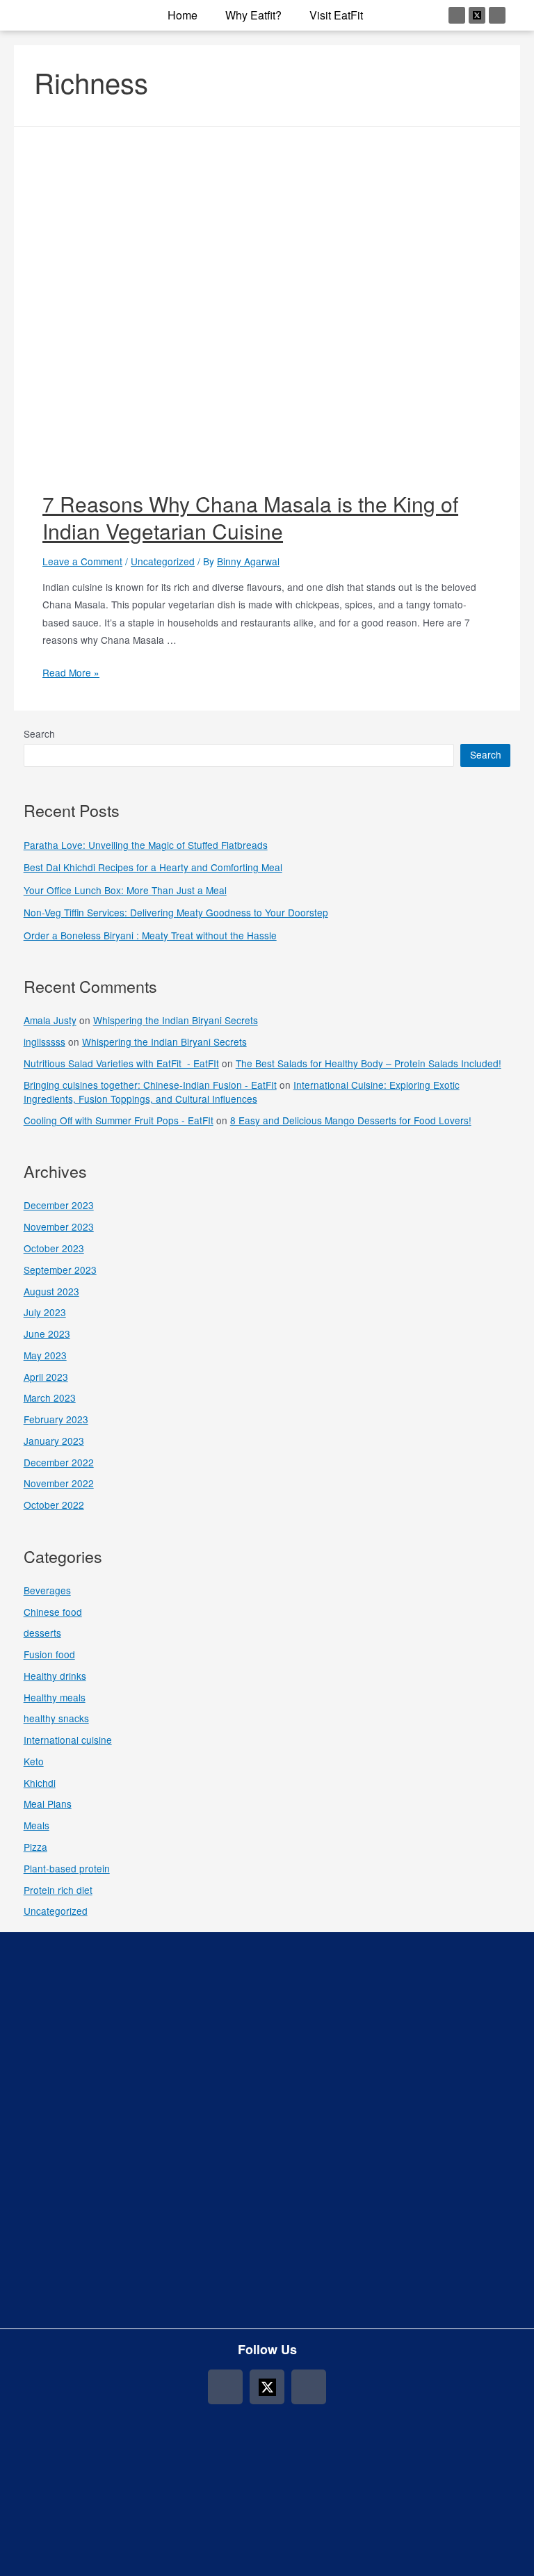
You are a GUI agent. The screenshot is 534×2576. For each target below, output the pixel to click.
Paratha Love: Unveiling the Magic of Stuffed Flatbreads (146, 845)
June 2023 (47, 1334)
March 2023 (50, 1398)
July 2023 (45, 1312)
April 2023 (46, 1377)
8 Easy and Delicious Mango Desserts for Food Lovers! (351, 1120)
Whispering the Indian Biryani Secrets (176, 1020)
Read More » (71, 672)
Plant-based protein (67, 1868)
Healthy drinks (55, 1676)
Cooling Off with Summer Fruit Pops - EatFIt (119, 1120)
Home (183, 15)
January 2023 (54, 1441)
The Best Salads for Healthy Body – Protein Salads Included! (369, 1063)
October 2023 (54, 1248)
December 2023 (59, 1205)
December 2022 (59, 1462)
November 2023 (59, 1226)
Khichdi (40, 1783)
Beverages (47, 1590)
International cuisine (68, 1740)
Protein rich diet (58, 1890)
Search (39, 734)
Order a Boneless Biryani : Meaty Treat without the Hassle (150, 935)
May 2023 (45, 1355)
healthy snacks (56, 1718)
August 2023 (51, 1291)
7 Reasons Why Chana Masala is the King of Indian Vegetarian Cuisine (250, 517)
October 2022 (54, 1505)
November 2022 (59, 1483)
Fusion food (49, 1654)
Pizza (35, 1847)
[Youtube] (497, 15)
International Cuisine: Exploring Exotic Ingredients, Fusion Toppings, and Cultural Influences (242, 1092)
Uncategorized (163, 561)
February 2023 (56, 1419)
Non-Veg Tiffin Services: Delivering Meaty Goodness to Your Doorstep (176, 912)
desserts (42, 1633)
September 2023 (60, 1270)
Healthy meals (55, 1697)
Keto (34, 1761)
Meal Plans (48, 1804)
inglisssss (44, 1042)
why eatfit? (253, 15)
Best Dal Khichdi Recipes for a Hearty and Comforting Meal (153, 867)
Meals (37, 1825)
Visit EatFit (336, 15)
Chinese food (53, 1612)
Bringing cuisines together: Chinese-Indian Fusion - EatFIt (150, 1085)
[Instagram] (457, 15)
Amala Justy (50, 1020)
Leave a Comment (82, 561)
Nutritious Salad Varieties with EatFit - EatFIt (121, 1063)
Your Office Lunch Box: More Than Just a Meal (125, 890)
